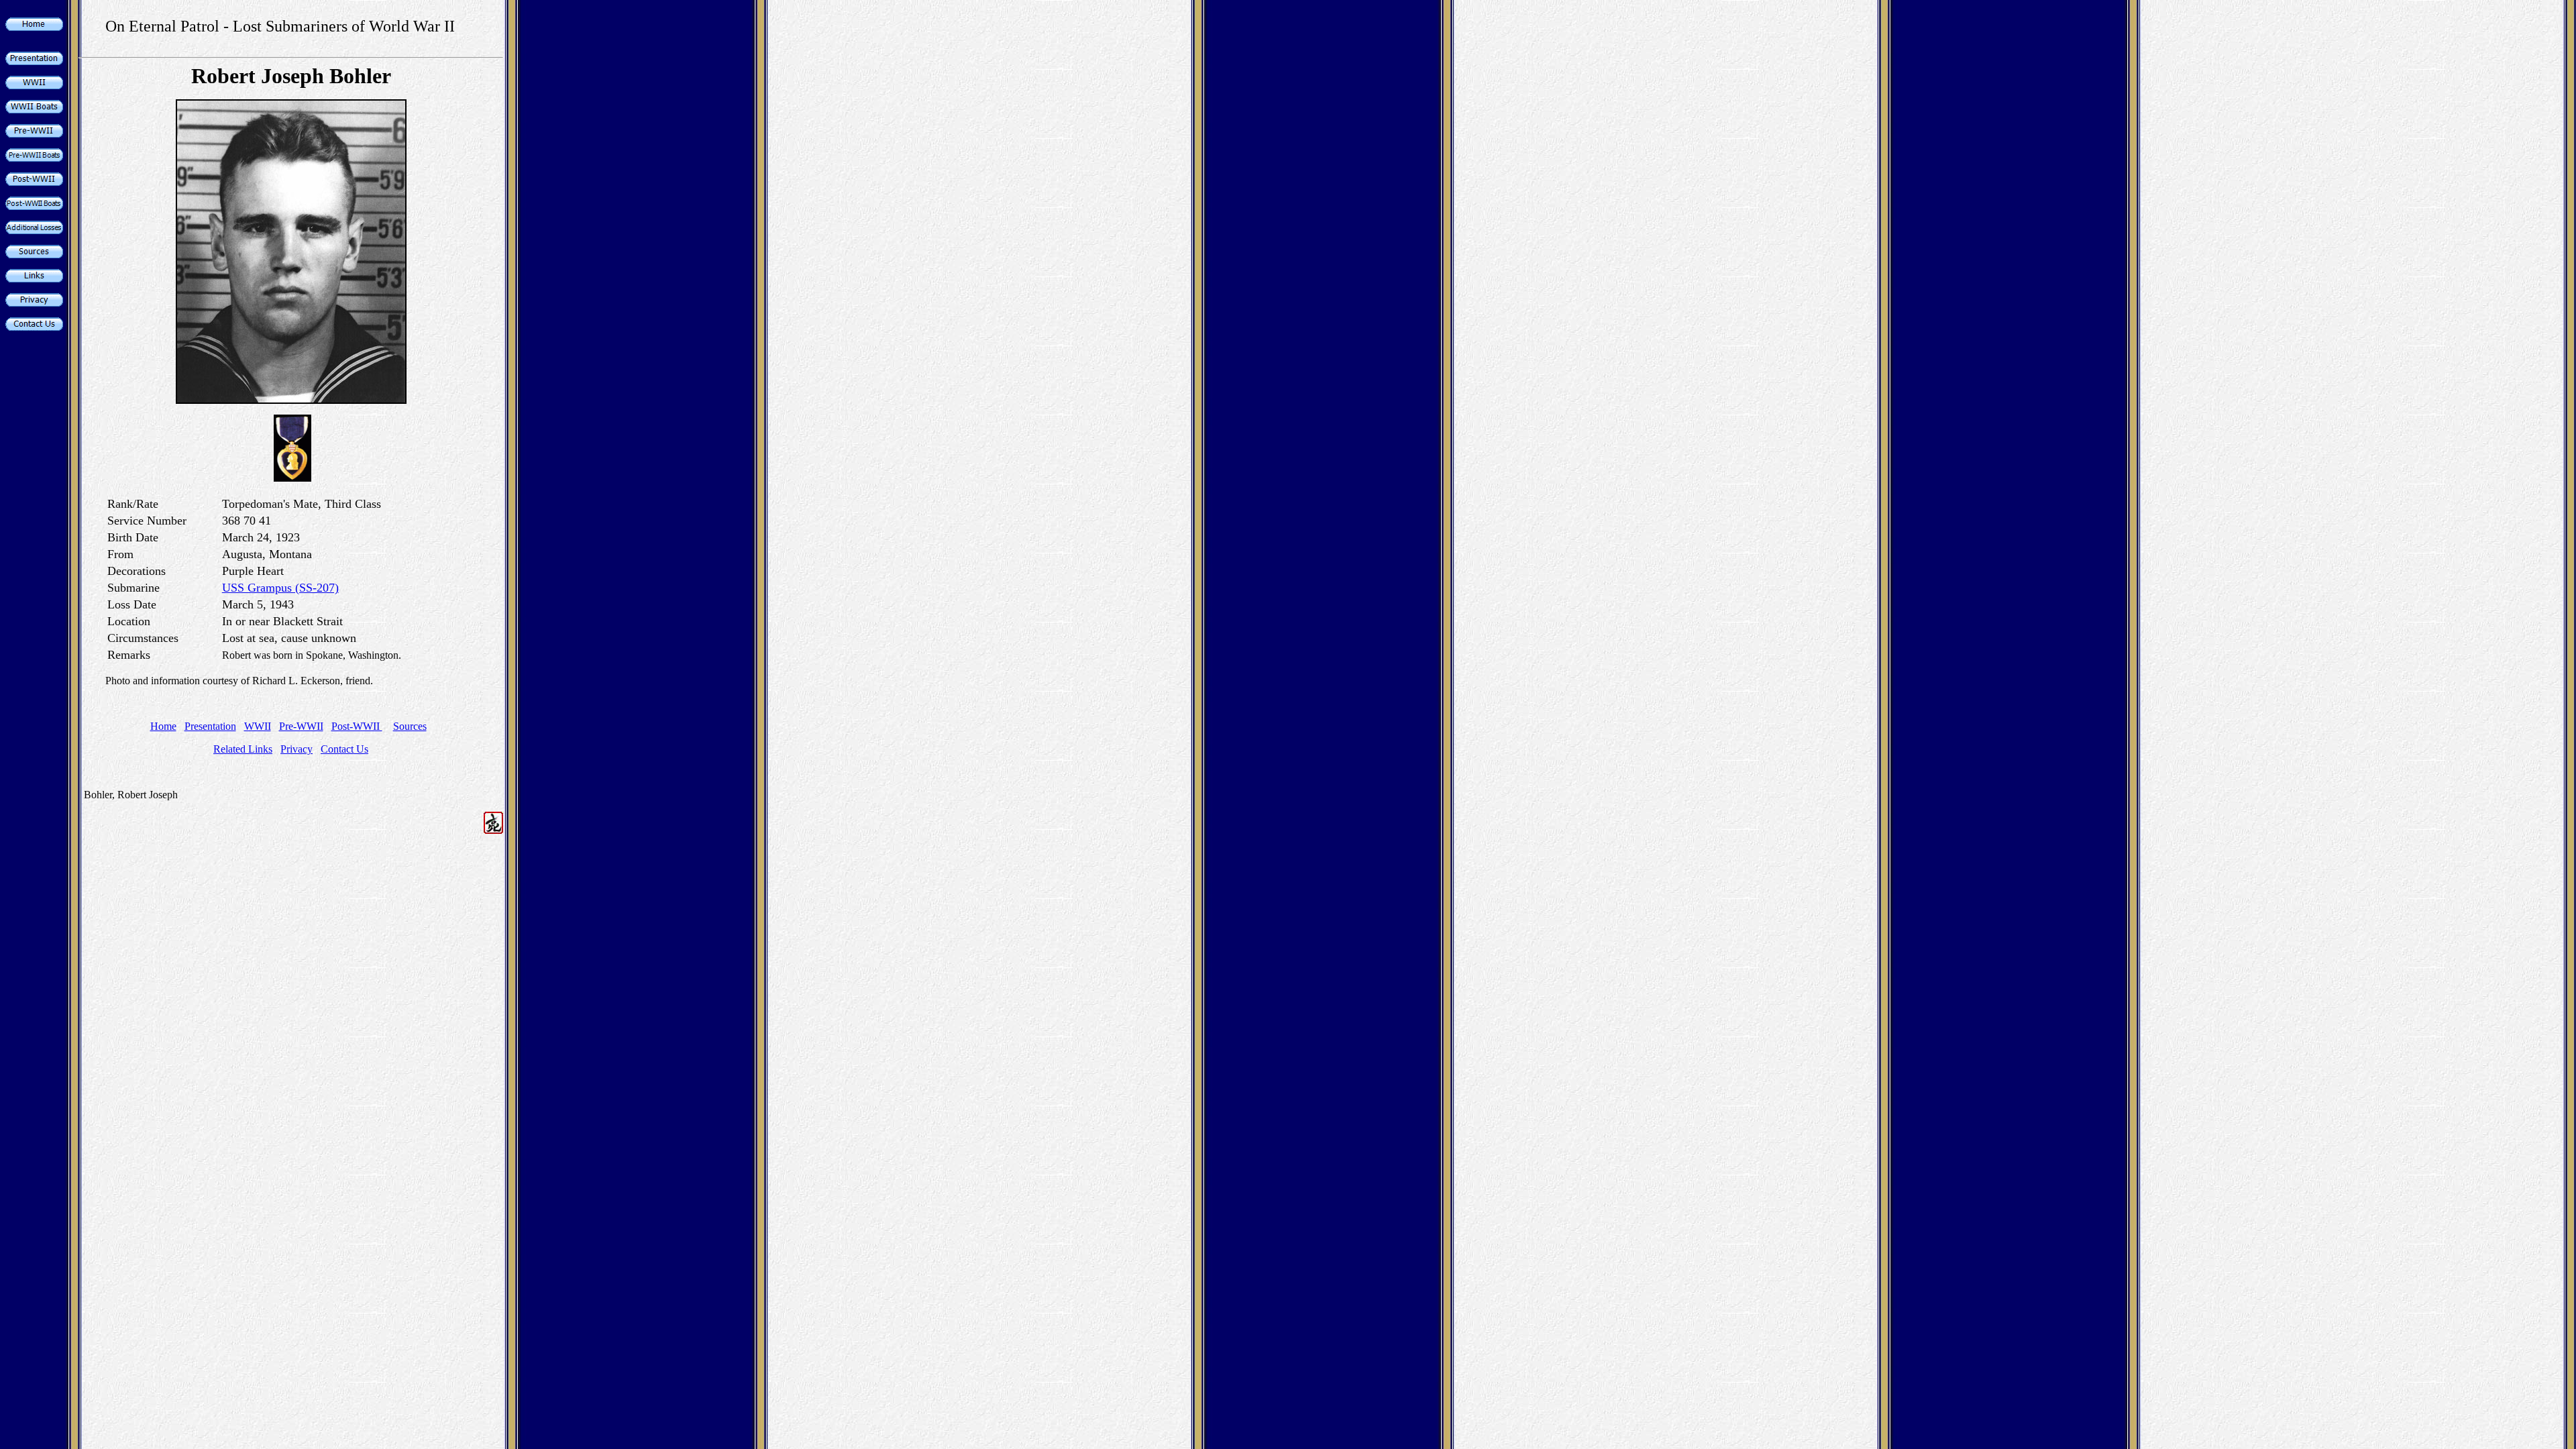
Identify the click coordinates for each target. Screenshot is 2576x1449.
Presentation (210, 726)
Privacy (297, 749)
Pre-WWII (301, 726)
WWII (258, 726)
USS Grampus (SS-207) (280, 588)
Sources (410, 726)
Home (163, 726)
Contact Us (344, 749)
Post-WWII (357, 726)
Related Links (243, 749)
